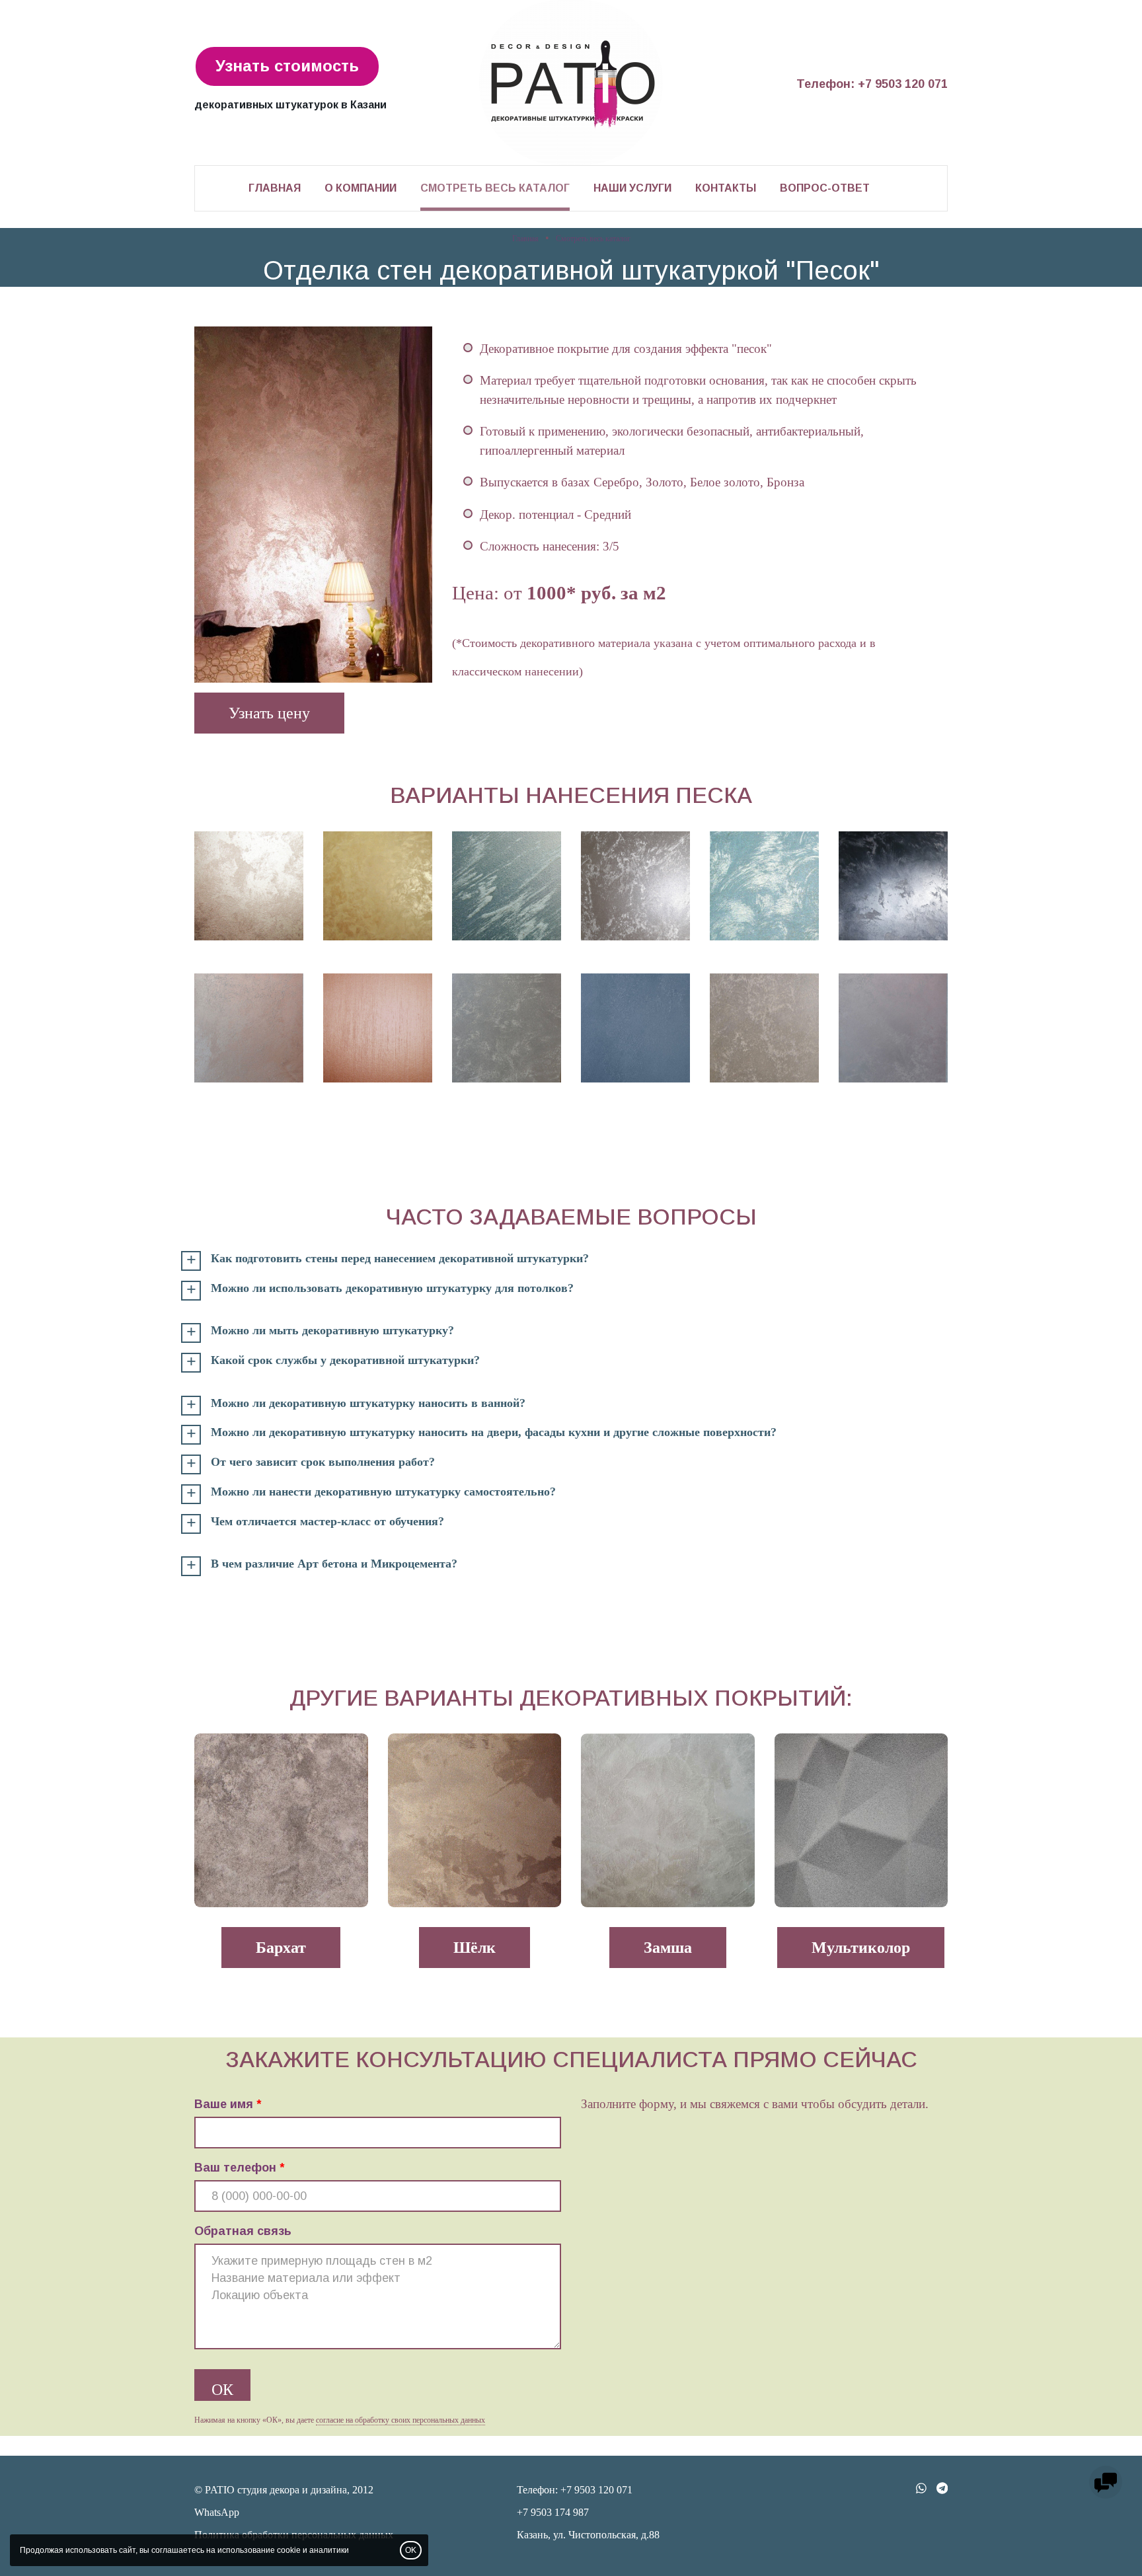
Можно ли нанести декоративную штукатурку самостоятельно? (383, 1492)
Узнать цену (269, 713)
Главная (275, 188)
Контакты (726, 188)
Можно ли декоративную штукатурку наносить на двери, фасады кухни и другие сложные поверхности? (494, 1432)
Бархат (281, 1948)
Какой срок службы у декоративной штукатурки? (345, 1360)
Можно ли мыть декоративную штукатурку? (332, 1331)
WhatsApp (217, 2512)
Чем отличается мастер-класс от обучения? (327, 1522)
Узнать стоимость (287, 66)
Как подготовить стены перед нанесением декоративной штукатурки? (400, 1259)
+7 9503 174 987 (553, 2512)
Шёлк (475, 1948)
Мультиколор (861, 1948)
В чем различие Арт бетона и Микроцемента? (334, 1564)
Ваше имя (224, 2104)
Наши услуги (632, 188)
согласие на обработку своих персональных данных (400, 2420)
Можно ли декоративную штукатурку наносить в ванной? (368, 1403)
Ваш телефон (235, 2168)
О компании (361, 188)
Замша (668, 1948)
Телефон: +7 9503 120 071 (872, 84)
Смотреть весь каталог (495, 188)
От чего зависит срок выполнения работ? (323, 1462)
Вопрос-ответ (825, 188)
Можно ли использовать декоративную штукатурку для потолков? (392, 1288)
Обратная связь (243, 2231)
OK (411, 2550)
